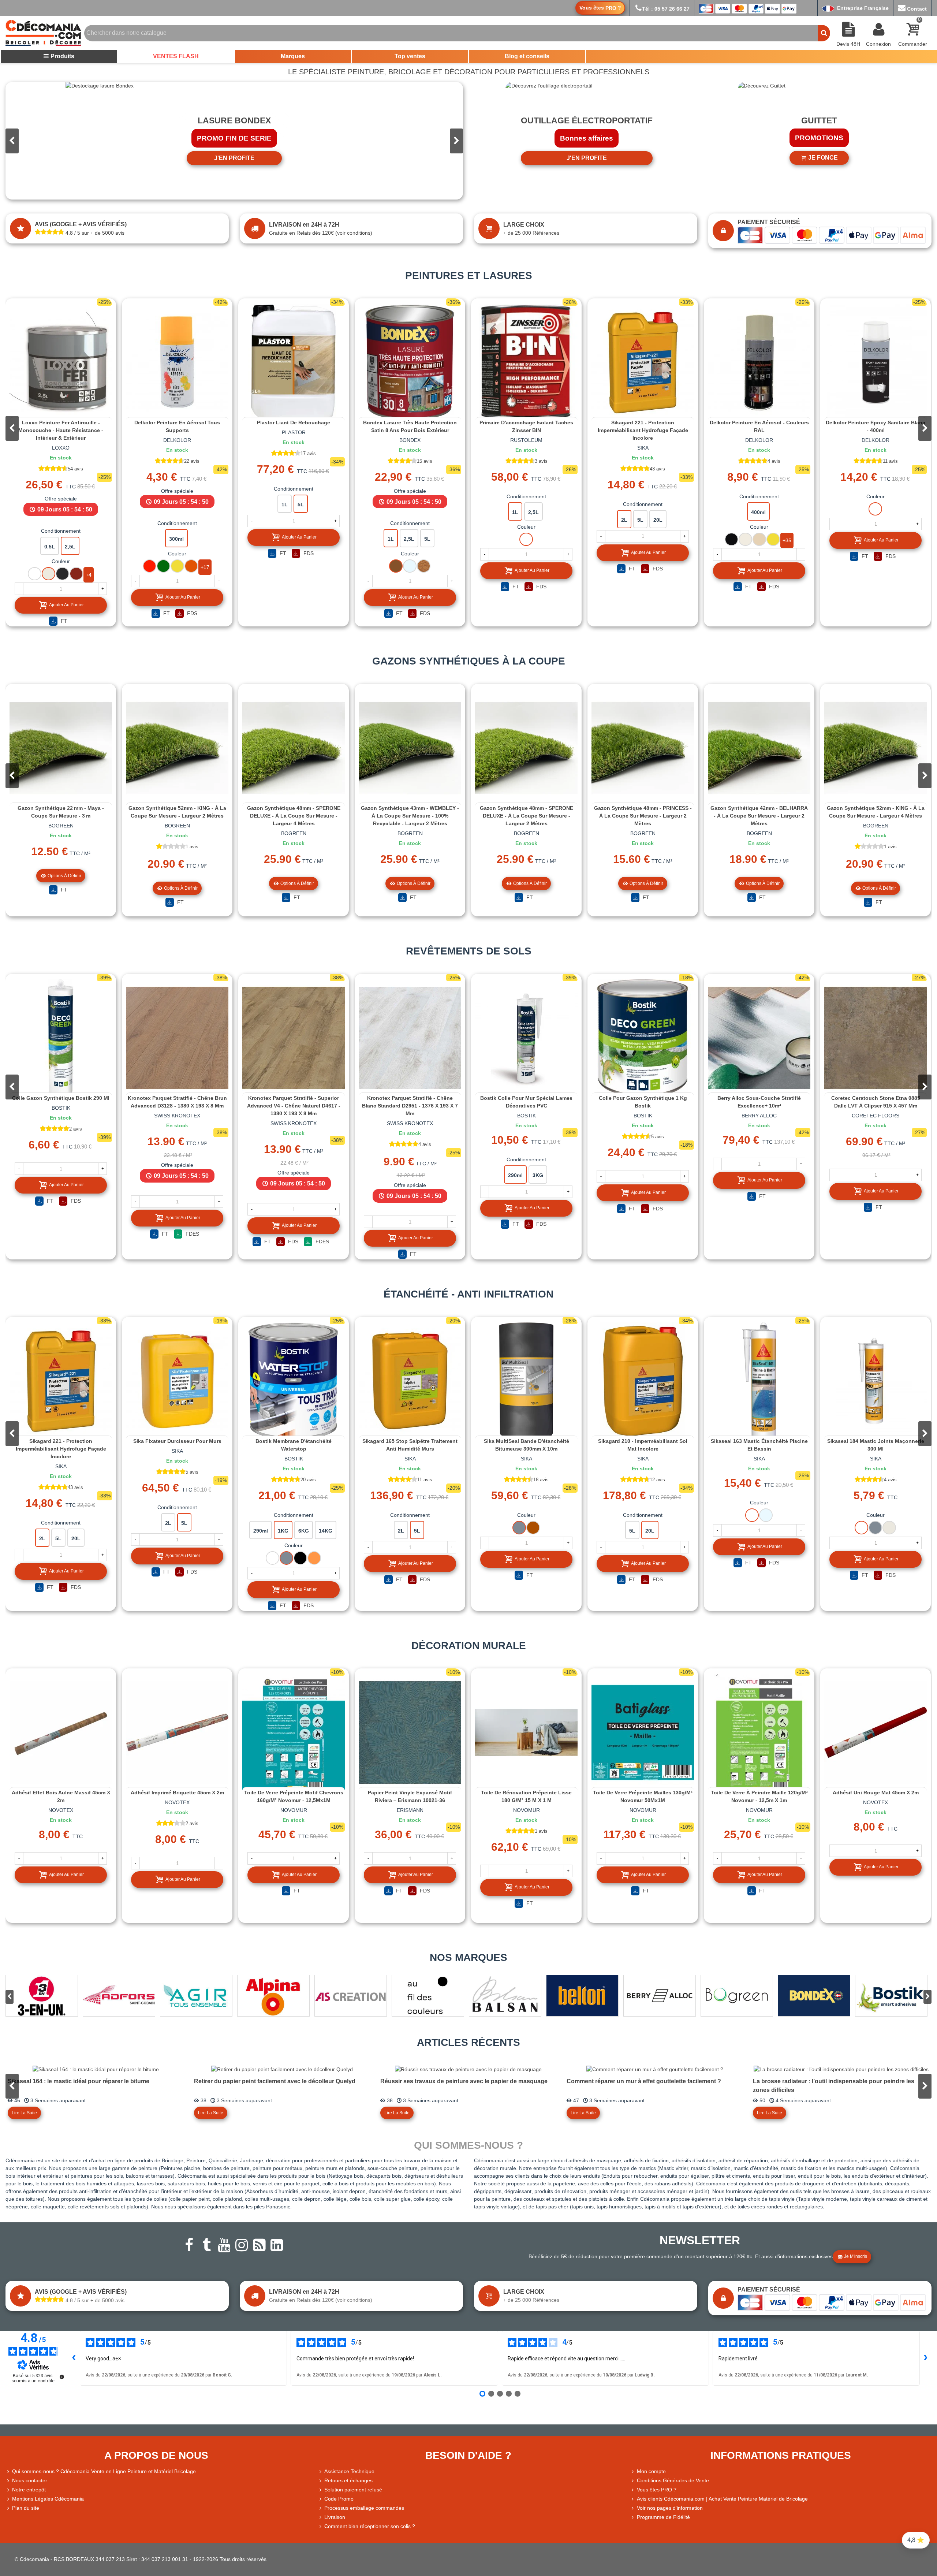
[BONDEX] (814, 1996)
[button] (456, 141)
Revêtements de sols (469, 951)
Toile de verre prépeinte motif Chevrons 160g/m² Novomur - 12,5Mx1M (294, 1796)
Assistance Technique (349, 2471)
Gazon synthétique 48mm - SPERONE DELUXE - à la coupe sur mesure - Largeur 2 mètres (527, 816)
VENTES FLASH (176, 56)
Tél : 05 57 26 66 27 (666, 9)
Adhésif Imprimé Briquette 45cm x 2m (177, 1793)
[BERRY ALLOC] (660, 1996)
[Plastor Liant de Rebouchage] (294, 362)
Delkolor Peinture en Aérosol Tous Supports (177, 426)
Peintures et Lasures (469, 276)
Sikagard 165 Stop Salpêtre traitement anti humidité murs (410, 1445)
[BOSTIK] (891, 1996)
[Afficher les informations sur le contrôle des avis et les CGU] (62, 2377)
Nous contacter (30, 2480)
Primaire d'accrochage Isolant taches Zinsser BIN (526, 426)
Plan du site (26, 2508)
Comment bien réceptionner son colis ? (370, 2526)
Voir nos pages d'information (670, 2508)
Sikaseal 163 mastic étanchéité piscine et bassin (759, 1445)
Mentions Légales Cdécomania (48, 2499)
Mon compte (651, 2471)
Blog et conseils (527, 56)
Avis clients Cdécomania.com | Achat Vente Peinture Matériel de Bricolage (722, 2499)
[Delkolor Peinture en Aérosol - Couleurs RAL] (759, 362)
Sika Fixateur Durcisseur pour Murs (177, 1441)
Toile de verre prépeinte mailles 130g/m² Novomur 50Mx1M (643, 1796)
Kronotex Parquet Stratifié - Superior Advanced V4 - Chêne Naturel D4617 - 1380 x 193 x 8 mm (294, 1106)
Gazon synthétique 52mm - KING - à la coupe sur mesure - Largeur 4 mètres (876, 812)
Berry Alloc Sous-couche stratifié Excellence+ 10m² (759, 1102)
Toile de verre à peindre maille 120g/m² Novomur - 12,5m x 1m (759, 1796)
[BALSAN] (505, 1996)
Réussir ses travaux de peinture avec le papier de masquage (464, 2081)
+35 (787, 540)
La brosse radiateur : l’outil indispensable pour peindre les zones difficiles (834, 2086)
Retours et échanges (348, 2480)
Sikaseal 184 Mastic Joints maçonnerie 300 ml (876, 1445)
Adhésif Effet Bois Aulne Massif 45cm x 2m (61, 1796)
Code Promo (339, 2499)
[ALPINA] (273, 1996)
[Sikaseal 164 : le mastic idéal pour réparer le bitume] (96, 2069)
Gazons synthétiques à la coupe (469, 661)
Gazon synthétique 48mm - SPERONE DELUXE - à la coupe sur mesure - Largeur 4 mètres (294, 816)
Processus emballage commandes (364, 2508)
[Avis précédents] (74, 2358)
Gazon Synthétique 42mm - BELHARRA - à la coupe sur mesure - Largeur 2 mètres (759, 816)
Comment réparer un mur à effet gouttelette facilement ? (644, 2081)
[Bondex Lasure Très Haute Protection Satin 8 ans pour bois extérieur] (410, 362)
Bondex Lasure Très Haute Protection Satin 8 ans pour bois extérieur (410, 426)
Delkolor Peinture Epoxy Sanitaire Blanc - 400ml (876, 426)
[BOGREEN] (737, 1996)
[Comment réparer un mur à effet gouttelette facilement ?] (655, 2069)
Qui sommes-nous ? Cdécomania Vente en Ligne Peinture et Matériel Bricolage (104, 2471)
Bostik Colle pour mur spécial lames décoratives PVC (526, 1102)
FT (63, 621)
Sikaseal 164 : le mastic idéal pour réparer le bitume (79, 2081)
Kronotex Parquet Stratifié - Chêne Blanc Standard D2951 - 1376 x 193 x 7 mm (410, 1106)
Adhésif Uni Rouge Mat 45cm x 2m (876, 1793)
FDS (191, 613)
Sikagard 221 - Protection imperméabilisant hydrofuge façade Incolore (643, 430)
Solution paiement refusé (353, 2490)
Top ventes (410, 56)
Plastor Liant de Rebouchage (294, 422)
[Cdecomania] (43, 33)
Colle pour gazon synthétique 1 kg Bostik (643, 1102)
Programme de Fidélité (663, 2517)
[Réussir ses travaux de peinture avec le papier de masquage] (468, 2069)
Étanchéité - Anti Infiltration (468, 1294)
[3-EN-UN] (42, 1996)
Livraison (335, 2517)
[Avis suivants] (926, 2358)
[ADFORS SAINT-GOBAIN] (119, 1996)
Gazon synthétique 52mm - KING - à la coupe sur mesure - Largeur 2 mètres (177, 812)
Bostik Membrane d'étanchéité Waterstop (294, 1445)
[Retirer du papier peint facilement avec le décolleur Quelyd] (282, 2069)
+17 (205, 567)
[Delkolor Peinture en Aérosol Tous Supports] (177, 362)
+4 (89, 575)
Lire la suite (24, 2113)
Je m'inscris (856, 2256)
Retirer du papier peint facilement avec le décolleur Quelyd (275, 2081)
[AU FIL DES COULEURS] (428, 1996)
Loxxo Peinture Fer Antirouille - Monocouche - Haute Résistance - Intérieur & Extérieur (61, 430)
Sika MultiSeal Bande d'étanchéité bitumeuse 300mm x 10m (527, 1445)
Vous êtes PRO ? (657, 2490)
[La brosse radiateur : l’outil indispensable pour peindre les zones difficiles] (841, 2069)
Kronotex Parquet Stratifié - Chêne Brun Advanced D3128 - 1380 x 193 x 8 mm (177, 1102)
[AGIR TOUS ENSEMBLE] (196, 1996)
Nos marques (468, 1957)
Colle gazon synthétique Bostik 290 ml (61, 1098)
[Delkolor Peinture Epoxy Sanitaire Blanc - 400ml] (876, 362)
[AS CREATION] (351, 1996)
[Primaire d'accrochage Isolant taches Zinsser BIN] (526, 362)
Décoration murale (469, 1646)
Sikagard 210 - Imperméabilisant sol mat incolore (643, 1445)
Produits (62, 56)
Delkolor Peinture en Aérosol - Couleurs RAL (759, 426)
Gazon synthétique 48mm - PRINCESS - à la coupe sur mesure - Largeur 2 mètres (643, 816)
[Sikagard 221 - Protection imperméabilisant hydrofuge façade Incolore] (643, 362)
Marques (293, 56)
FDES (192, 1234)
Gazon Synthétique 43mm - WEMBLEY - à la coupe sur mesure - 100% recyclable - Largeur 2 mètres (410, 816)
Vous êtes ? (600, 8)
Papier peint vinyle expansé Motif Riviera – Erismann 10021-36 (410, 1796)
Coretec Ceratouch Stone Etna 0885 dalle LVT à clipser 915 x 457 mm (876, 1102)
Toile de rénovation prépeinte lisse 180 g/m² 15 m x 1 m (526, 1796)
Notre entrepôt (29, 2490)
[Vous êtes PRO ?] (634, 2490)
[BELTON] (582, 1996)
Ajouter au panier (66, 605)
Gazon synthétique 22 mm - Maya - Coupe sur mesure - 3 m (61, 812)
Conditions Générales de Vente (673, 2480)
